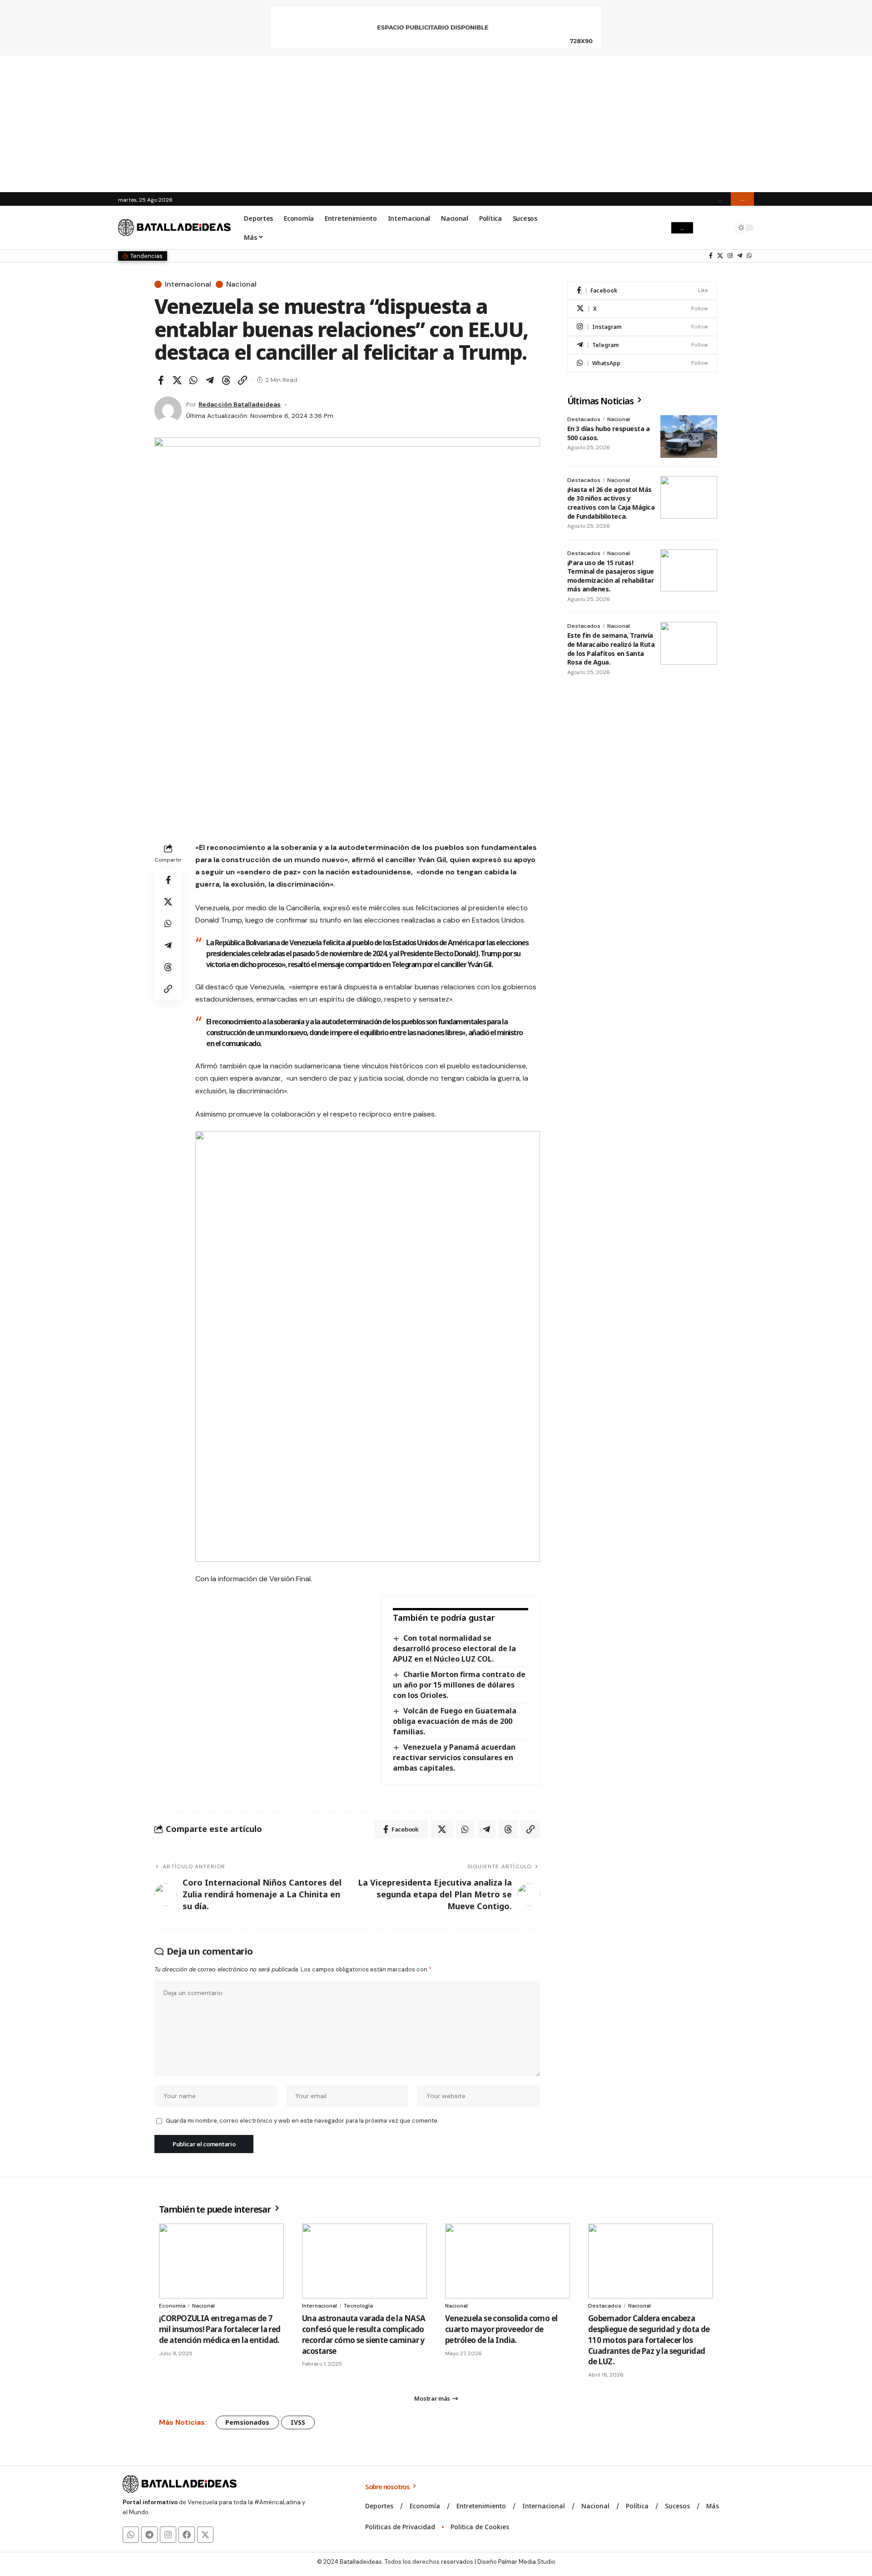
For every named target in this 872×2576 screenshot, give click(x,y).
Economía (172, 2306)
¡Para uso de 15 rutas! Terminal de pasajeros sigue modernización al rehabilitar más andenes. (611, 576)
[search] (724, 228)
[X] (642, 309)
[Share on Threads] (226, 380)
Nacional (241, 284)
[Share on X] (177, 380)
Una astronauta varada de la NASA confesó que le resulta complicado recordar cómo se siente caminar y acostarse (364, 2334)
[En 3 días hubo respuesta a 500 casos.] (689, 437)
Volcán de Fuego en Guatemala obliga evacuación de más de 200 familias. (455, 1721)
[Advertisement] (436, 124)
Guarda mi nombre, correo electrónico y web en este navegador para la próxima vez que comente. (302, 2121)
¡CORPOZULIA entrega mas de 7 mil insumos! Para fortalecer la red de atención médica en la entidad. (220, 2329)
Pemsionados (247, 2422)
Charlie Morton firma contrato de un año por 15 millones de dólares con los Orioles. (459, 1685)
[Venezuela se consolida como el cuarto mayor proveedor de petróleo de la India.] (508, 2261)
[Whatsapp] (131, 2535)
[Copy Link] (243, 380)
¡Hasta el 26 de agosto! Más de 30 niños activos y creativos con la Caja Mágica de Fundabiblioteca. (611, 503)
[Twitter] (720, 256)
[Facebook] (711, 256)
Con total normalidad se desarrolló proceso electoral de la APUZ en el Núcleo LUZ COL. (454, 1648)
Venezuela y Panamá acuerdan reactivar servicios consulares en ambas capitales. (454, 1757)
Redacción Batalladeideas (240, 404)
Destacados (584, 419)
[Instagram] (730, 256)
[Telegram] (740, 256)
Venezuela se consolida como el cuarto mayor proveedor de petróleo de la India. (501, 2329)
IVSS (298, 2422)
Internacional (188, 284)
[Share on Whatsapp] (193, 380)
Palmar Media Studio (527, 2562)
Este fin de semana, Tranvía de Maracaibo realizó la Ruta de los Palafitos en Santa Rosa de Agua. (611, 649)
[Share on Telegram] (210, 380)
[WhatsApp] (749, 256)
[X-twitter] (205, 2535)
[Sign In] (705, 228)
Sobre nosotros (388, 2487)
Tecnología (358, 2306)
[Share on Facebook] (161, 380)
